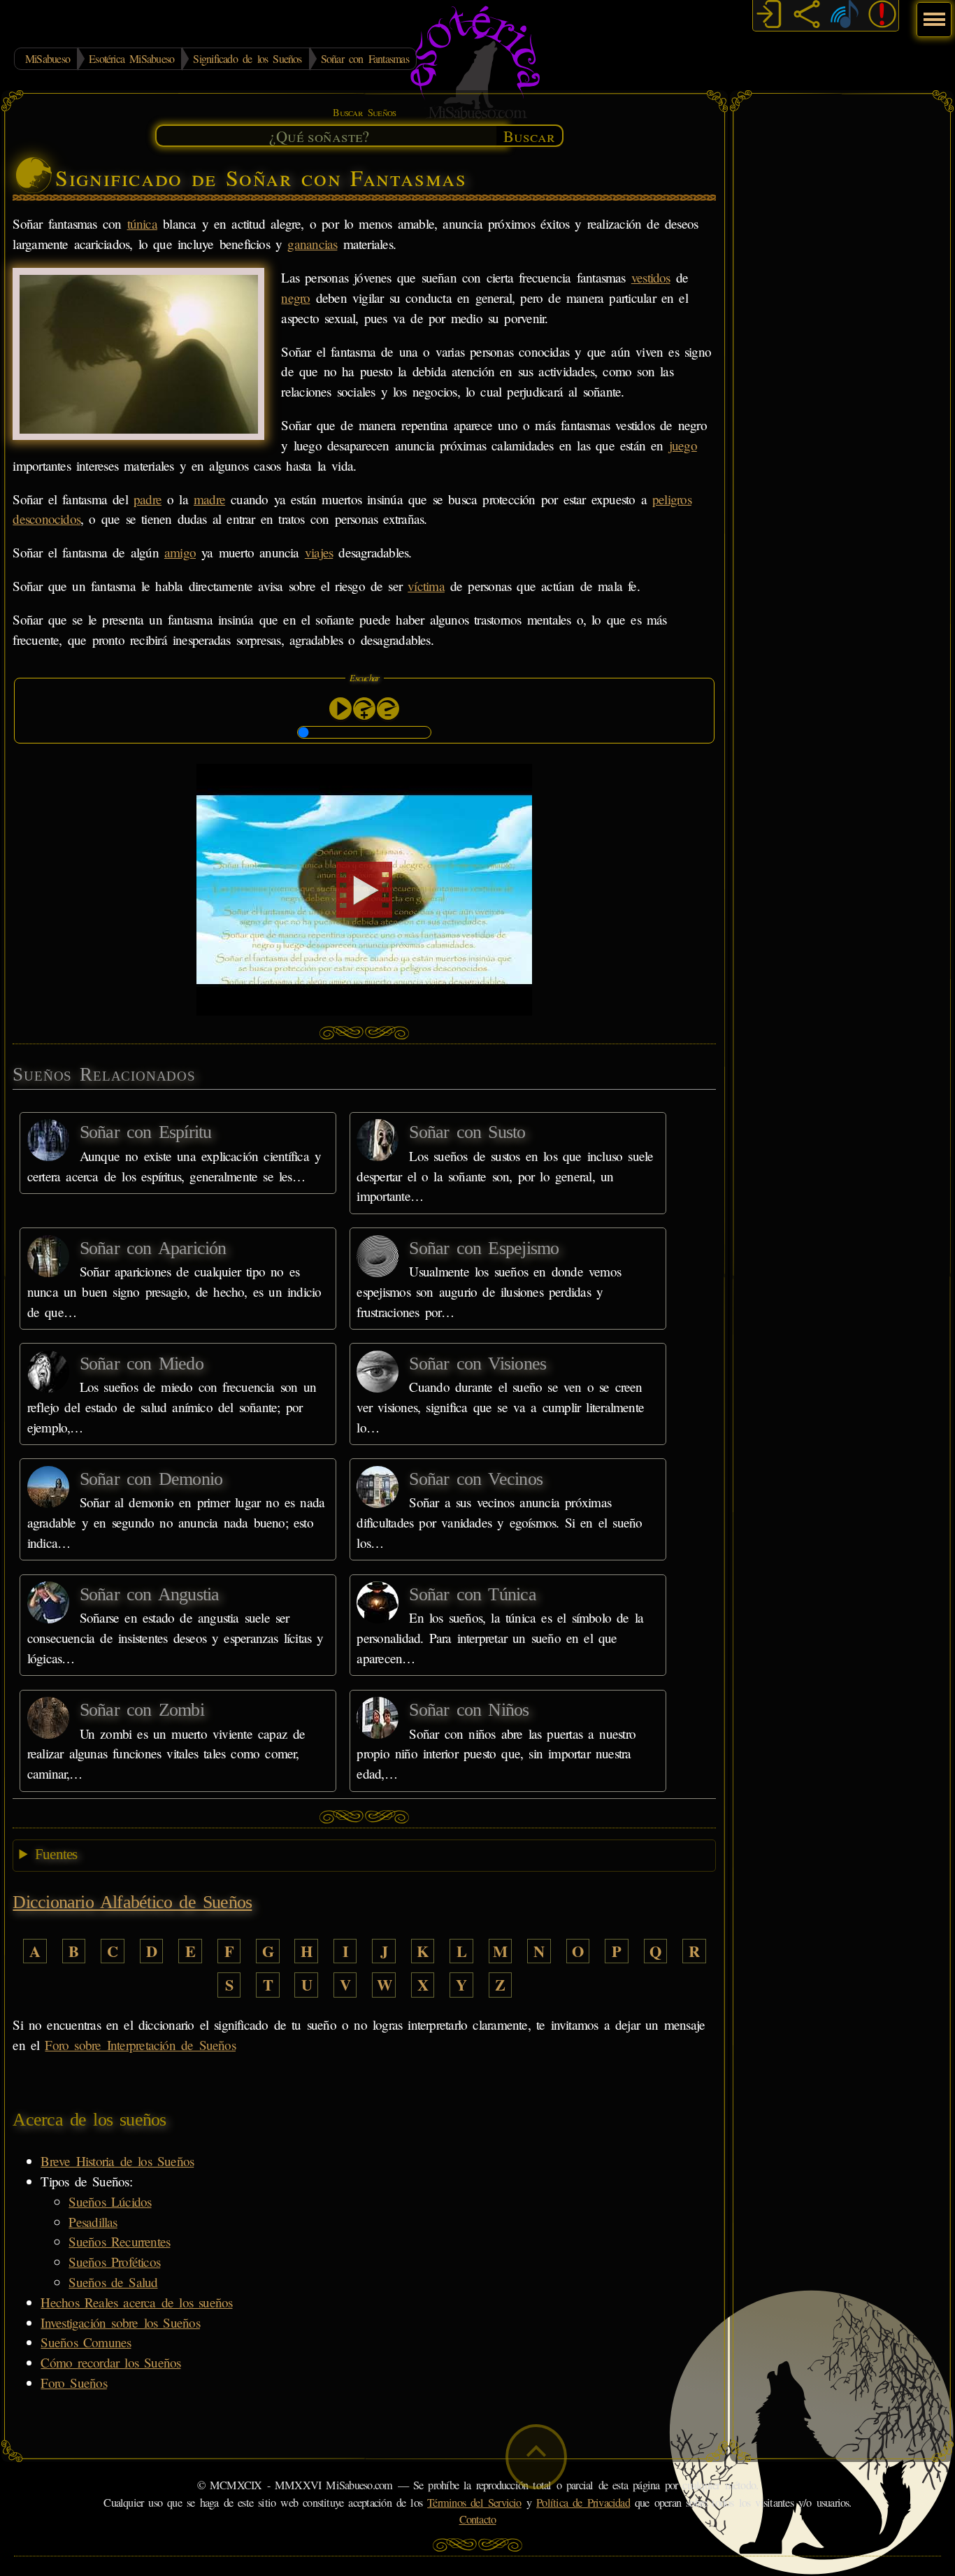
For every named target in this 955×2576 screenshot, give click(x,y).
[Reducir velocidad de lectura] (388, 709)
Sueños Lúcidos (110, 2201)
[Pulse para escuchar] (340, 709)
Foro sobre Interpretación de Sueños (140, 2045)
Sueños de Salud (113, 2282)
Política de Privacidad (583, 2503)
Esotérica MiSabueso (131, 58)
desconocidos (46, 519)
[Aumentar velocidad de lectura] (364, 709)
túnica (142, 223)
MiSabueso (48, 58)
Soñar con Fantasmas (365, 58)
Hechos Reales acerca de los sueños (136, 2302)
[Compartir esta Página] (807, 16)
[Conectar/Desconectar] (769, 16)
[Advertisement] (842, 311)
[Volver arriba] (536, 2457)
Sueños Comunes (86, 2342)
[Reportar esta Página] (882, 16)
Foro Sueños (73, 2383)
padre (148, 499)
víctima (426, 586)
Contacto (478, 2519)
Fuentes (56, 1854)
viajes (319, 552)
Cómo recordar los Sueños (110, 2362)
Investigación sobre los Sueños (120, 2322)
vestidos (651, 277)
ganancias (312, 244)
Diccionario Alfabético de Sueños (132, 1902)
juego (683, 445)
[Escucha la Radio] (845, 16)
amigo (180, 552)
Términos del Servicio (474, 2503)
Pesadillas (93, 2222)
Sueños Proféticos (114, 2262)
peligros (672, 499)
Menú (932, 12)
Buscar (529, 136)
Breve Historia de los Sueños (117, 2161)
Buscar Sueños (364, 112)
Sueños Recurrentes (119, 2241)
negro (295, 298)
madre (209, 499)
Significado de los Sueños (247, 58)
